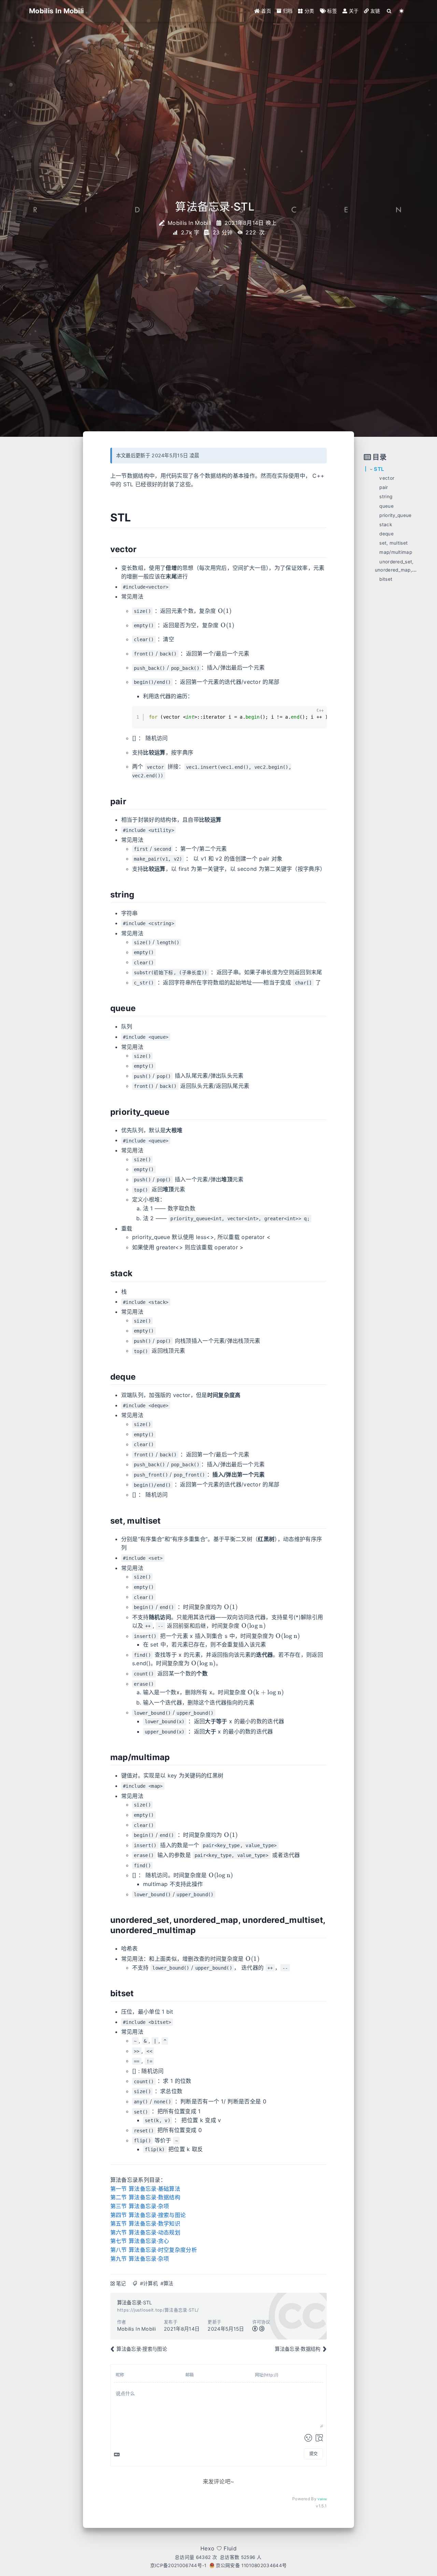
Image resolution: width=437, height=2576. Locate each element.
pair (384, 487)
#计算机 (149, 2283)
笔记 (121, 2283)
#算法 (167, 2283)
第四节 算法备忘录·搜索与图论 (148, 2215)
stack (386, 524)
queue (386, 506)
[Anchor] (138, 517)
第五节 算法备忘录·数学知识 (145, 2224)
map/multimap (396, 552)
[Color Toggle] (402, 11)
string (386, 497)
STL (379, 469)
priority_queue (395, 515)
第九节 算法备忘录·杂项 (140, 2259)
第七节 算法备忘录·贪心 (140, 2241)
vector (387, 478)
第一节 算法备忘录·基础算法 (145, 2189)
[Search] (389, 11)
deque (386, 534)
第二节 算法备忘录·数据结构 (145, 2197)
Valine (322, 2499)
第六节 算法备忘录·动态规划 (145, 2232)
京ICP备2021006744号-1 (178, 2565)
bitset (386, 579)
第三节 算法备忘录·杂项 (140, 2206)
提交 (313, 2454)
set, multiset (393, 543)
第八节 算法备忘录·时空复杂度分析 (154, 2250)
